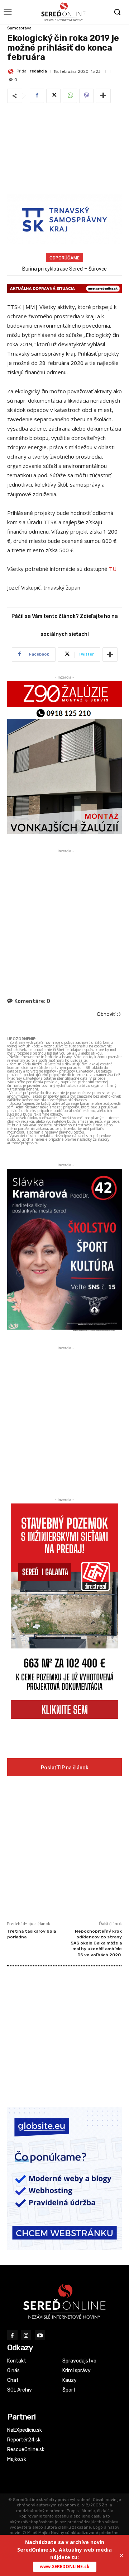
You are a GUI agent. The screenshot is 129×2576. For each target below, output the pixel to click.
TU (113, 569)
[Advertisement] (64, 150)
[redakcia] (12, 71)
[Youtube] (40, 2335)
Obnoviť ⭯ (109, 1014)
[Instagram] (26, 2335)
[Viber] (86, 96)
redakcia (38, 71)
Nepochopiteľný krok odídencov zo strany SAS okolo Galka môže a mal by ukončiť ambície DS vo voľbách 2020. (96, 1943)
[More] (103, 96)
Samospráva (19, 28)
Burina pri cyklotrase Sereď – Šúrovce (64, 269)
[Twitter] (53, 96)
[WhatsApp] (70, 96)
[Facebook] (37, 96)
